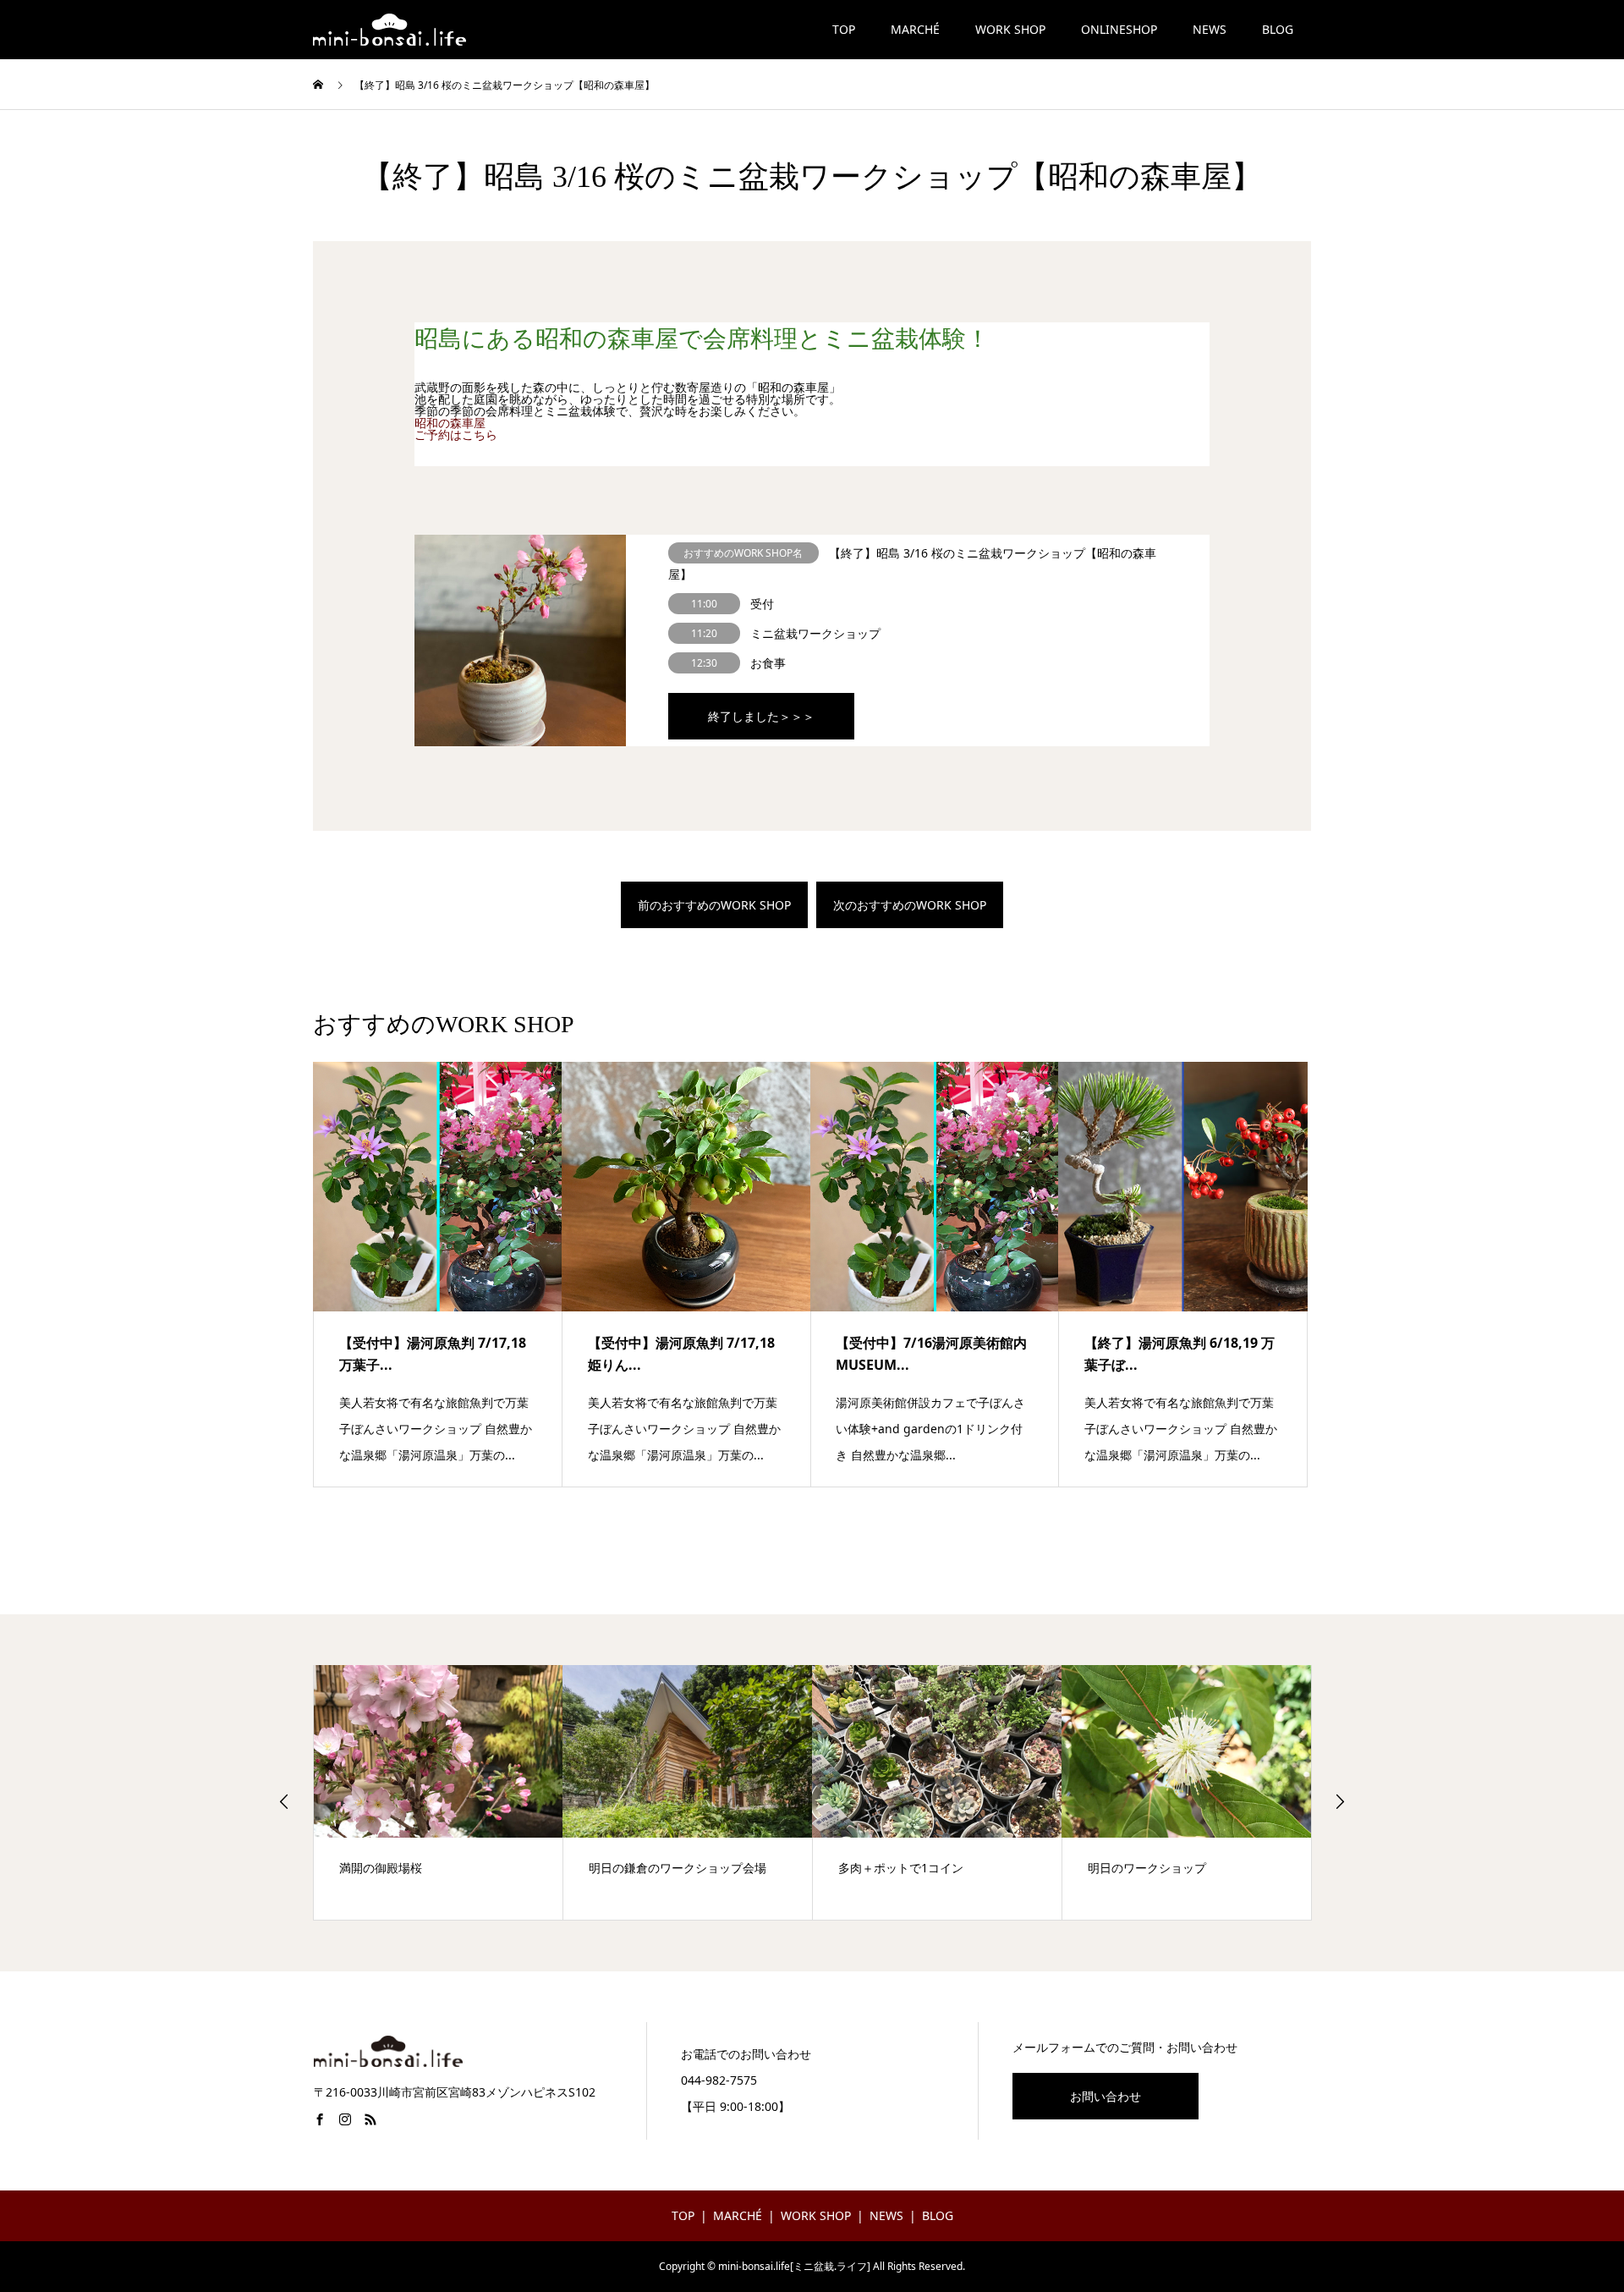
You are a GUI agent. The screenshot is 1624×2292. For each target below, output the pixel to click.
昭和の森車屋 (450, 423)
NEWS (1210, 29)
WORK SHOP (1010, 29)
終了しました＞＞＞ (761, 716)
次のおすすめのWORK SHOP (910, 905)
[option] (439, 1792)
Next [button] (1340, 1801)
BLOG (1278, 29)
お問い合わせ (1106, 2096)
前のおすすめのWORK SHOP (714, 905)
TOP (844, 29)
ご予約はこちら (456, 434)
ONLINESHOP (1119, 29)
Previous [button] (284, 1801)
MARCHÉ (915, 29)
